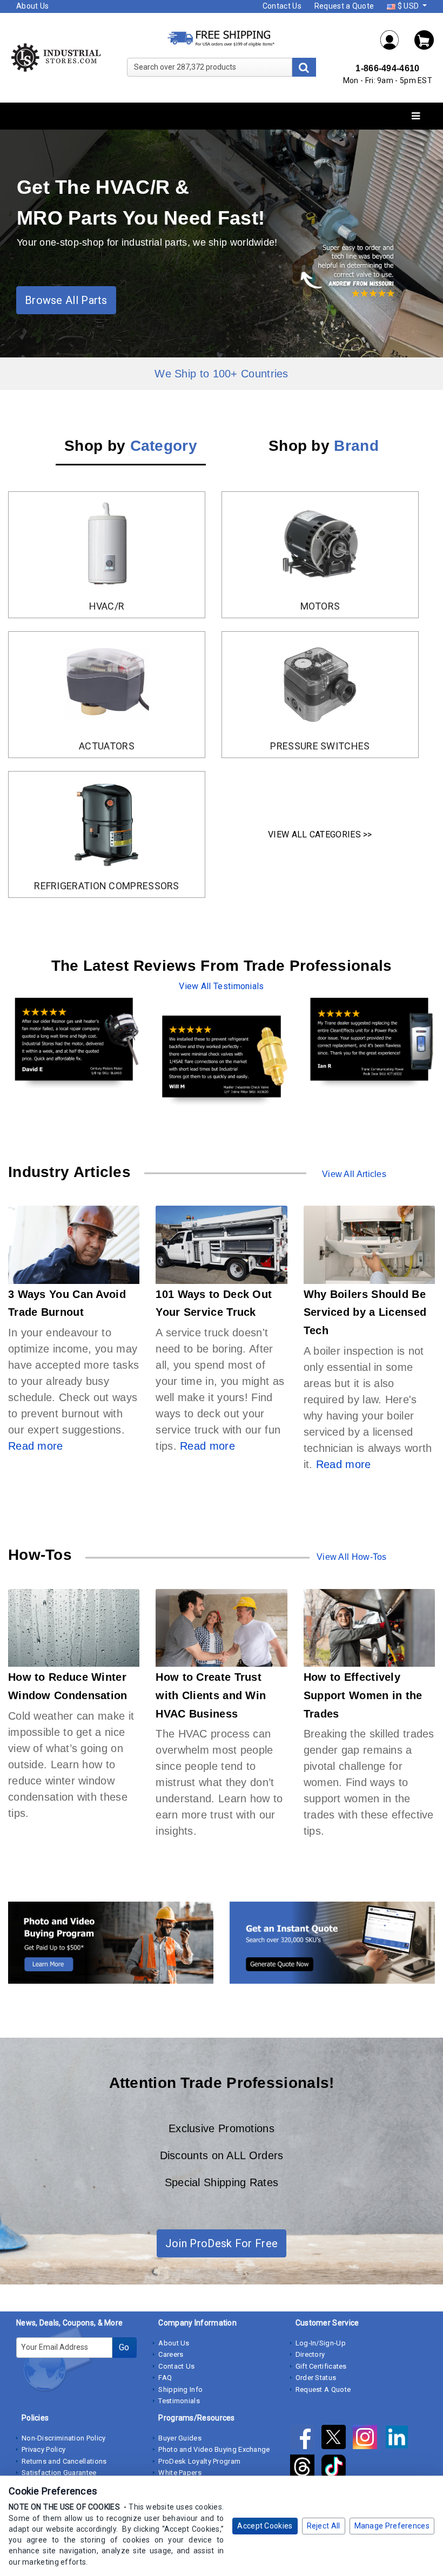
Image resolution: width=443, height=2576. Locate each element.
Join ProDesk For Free (222, 2243)
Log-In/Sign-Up (321, 2343)
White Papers (180, 2473)
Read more (36, 1446)
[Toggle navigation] (416, 116)
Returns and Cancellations (64, 2461)
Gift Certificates (321, 2366)
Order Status (316, 2378)
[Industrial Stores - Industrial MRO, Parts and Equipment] (55, 57)
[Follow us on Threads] (306, 2469)
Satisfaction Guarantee (59, 2473)
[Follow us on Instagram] (368, 2439)
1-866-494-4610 (387, 68)
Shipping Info (180, 2389)
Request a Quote (344, 6)
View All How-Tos (352, 1557)
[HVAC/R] (107, 543)
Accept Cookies (265, 2526)
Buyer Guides (180, 2438)
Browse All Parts (66, 300)
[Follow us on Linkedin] (400, 2439)
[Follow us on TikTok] (336, 2469)
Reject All (324, 2526)
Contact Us (282, 6)
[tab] (131, 448)
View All (339, 1174)
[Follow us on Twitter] (337, 2439)
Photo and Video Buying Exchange (214, 2449)
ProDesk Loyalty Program (199, 2461)
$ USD (408, 6)
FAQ (165, 2378)
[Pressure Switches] (320, 683)
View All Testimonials (221, 986)
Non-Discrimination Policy (64, 2438)
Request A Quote (323, 2389)
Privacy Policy (43, 2449)
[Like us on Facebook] (306, 2439)
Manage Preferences (392, 2526)
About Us (32, 6)
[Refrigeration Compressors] (107, 823)
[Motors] (320, 543)
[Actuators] (107, 683)
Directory (310, 2354)
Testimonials (179, 2401)
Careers (171, 2354)
